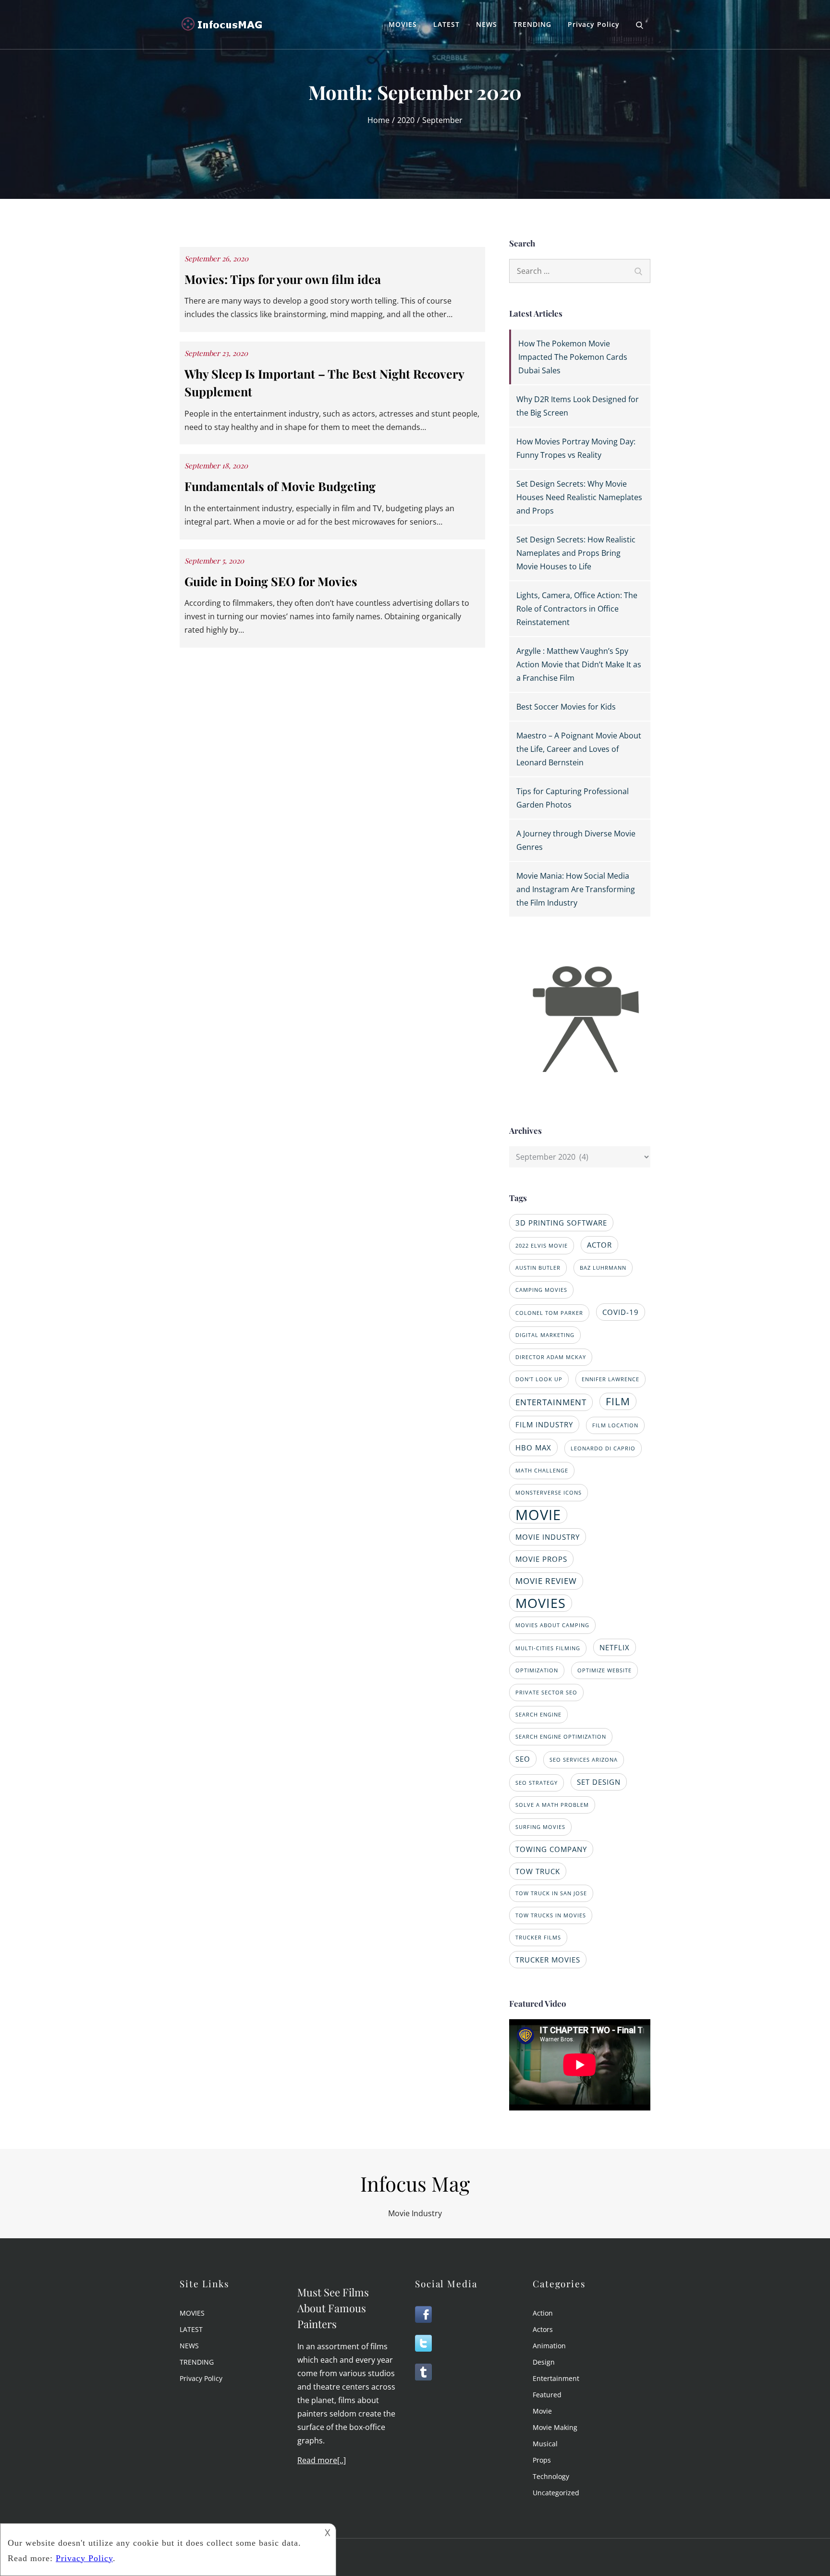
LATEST (446, 24)
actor (599, 1245)
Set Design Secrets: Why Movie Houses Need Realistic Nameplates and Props (579, 497)
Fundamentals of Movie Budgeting (280, 486)
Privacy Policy (594, 24)
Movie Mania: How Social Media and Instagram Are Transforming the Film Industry (576, 889)
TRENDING (532, 24)
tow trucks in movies (551, 1915)
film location (615, 1425)
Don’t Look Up (539, 1379)
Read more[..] (322, 2460)
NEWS (487, 24)
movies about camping (552, 1625)
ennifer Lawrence (610, 1379)
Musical (545, 2444)
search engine (538, 1715)
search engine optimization (561, 1737)
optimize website (604, 1670)
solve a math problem (552, 1805)
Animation (549, 2346)
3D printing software (561, 1223)
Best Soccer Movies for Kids (566, 707)
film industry (544, 1424)
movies (541, 1603)
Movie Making (555, 2427)
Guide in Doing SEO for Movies (271, 581)
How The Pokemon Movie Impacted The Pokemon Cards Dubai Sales (573, 357)
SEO (523, 1759)
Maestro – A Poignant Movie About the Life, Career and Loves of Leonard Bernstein (579, 749)
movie (538, 1515)
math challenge (542, 1471)
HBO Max (533, 1447)
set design (599, 1782)
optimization (537, 1670)
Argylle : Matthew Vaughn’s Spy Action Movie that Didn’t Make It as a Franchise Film (579, 664)
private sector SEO (546, 1693)
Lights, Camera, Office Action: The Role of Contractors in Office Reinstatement (577, 609)
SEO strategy (537, 1783)
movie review (546, 1581)
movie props (541, 1559)
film (618, 1401)
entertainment (551, 1402)
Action (543, 2313)
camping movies (541, 1290)
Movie (542, 2411)
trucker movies (548, 1960)
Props (542, 2460)
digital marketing (545, 1335)
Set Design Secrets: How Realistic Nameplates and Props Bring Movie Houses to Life (576, 553)
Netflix (615, 1647)
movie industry (548, 1537)
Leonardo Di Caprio (603, 1448)
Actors (543, 2329)
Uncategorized (556, 2493)
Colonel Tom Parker (549, 1313)
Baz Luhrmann (603, 1268)
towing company (551, 1849)
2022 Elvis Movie (542, 1246)
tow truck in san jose (551, 1893)
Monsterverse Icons (549, 1493)
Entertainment (556, 2378)
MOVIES (403, 24)
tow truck (538, 1871)
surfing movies (540, 1827)
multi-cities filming (548, 1648)
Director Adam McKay (551, 1357)
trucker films (538, 1938)
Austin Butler (538, 1268)
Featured (547, 2395)
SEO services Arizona (584, 1760)
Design (544, 2362)
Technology (551, 2476)
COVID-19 (621, 1312)
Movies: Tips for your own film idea (283, 279)
